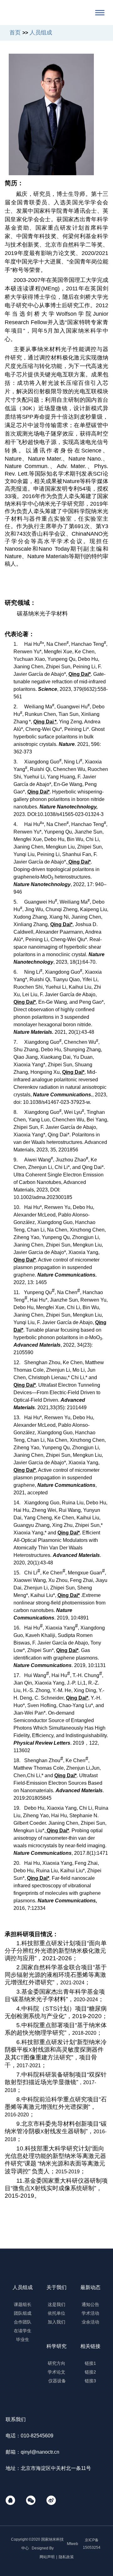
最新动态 (90, 2287)
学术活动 (90, 2313)
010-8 (27, 2436)
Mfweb (73, 2544)
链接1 (90, 2363)
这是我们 (56, 2304)
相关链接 (90, 2346)
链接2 (90, 2372)
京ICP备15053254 (92, 2544)
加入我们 (56, 2322)
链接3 (90, 2381)
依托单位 (56, 2313)
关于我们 (56, 2287)
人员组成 (23, 2287)
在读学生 (23, 2331)
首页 (15, 33)
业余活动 (90, 2322)
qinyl (26, 2452)
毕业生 (23, 2339)
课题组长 (23, 2304)
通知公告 (90, 2304)
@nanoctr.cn (45, 2452)
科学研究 (56, 2346)
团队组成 (23, 2313)
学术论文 (56, 2372)
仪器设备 (56, 2381)
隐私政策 (66, 2557)
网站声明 (47, 2557)
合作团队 (23, 2322)
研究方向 (56, 2363)
